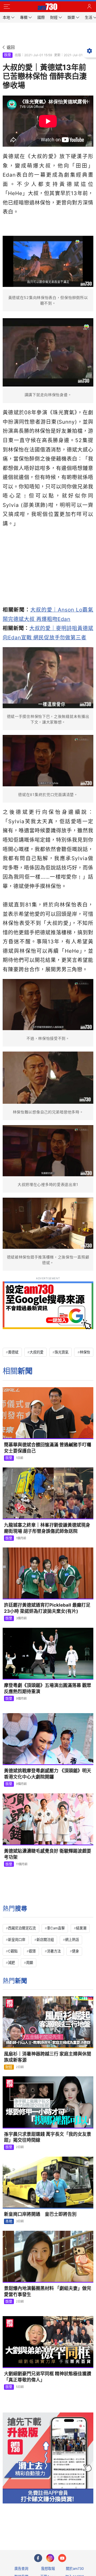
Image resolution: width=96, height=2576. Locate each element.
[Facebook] (38, 2558)
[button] (7, 7)
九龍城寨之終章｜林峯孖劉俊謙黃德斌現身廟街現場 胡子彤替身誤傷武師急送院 (47, 1528)
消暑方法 (54, 1951)
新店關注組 (45, 1940)
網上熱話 (72, 1940)
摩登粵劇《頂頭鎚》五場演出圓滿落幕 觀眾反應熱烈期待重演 (48, 1688)
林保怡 (85, 1352)
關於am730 (75, 2569)
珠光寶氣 (62, 1352)
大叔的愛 (37, 1352)
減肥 (11, 1963)
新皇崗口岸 (17, 1940)
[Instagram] (50, 2558)
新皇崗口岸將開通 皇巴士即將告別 (40, 2214)
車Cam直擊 (56, 1928)
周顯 (30, 1963)
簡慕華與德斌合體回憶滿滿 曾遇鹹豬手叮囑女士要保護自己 (48, 1448)
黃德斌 (13, 1352)
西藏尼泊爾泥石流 (22, 1928)
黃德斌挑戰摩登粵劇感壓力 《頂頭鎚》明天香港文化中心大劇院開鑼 (48, 1774)
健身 (75, 1951)
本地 (9, 2221)
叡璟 (32, 1951)
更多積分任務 (76, 2525)
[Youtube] (62, 2558)
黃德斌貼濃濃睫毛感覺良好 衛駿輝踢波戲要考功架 (48, 1854)
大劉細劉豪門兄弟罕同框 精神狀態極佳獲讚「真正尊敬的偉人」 (48, 2377)
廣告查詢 (21, 2569)
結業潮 (81, 1928)
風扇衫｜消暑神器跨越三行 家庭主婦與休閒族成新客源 (48, 2057)
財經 (9, 2067)
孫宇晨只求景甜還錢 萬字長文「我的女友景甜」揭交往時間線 (48, 2137)
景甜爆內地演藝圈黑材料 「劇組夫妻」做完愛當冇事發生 (48, 2291)
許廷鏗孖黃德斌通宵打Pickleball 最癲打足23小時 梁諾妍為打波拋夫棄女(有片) (47, 1608)
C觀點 (13, 1951)
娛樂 (7, 55)
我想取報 (48, 2569)
